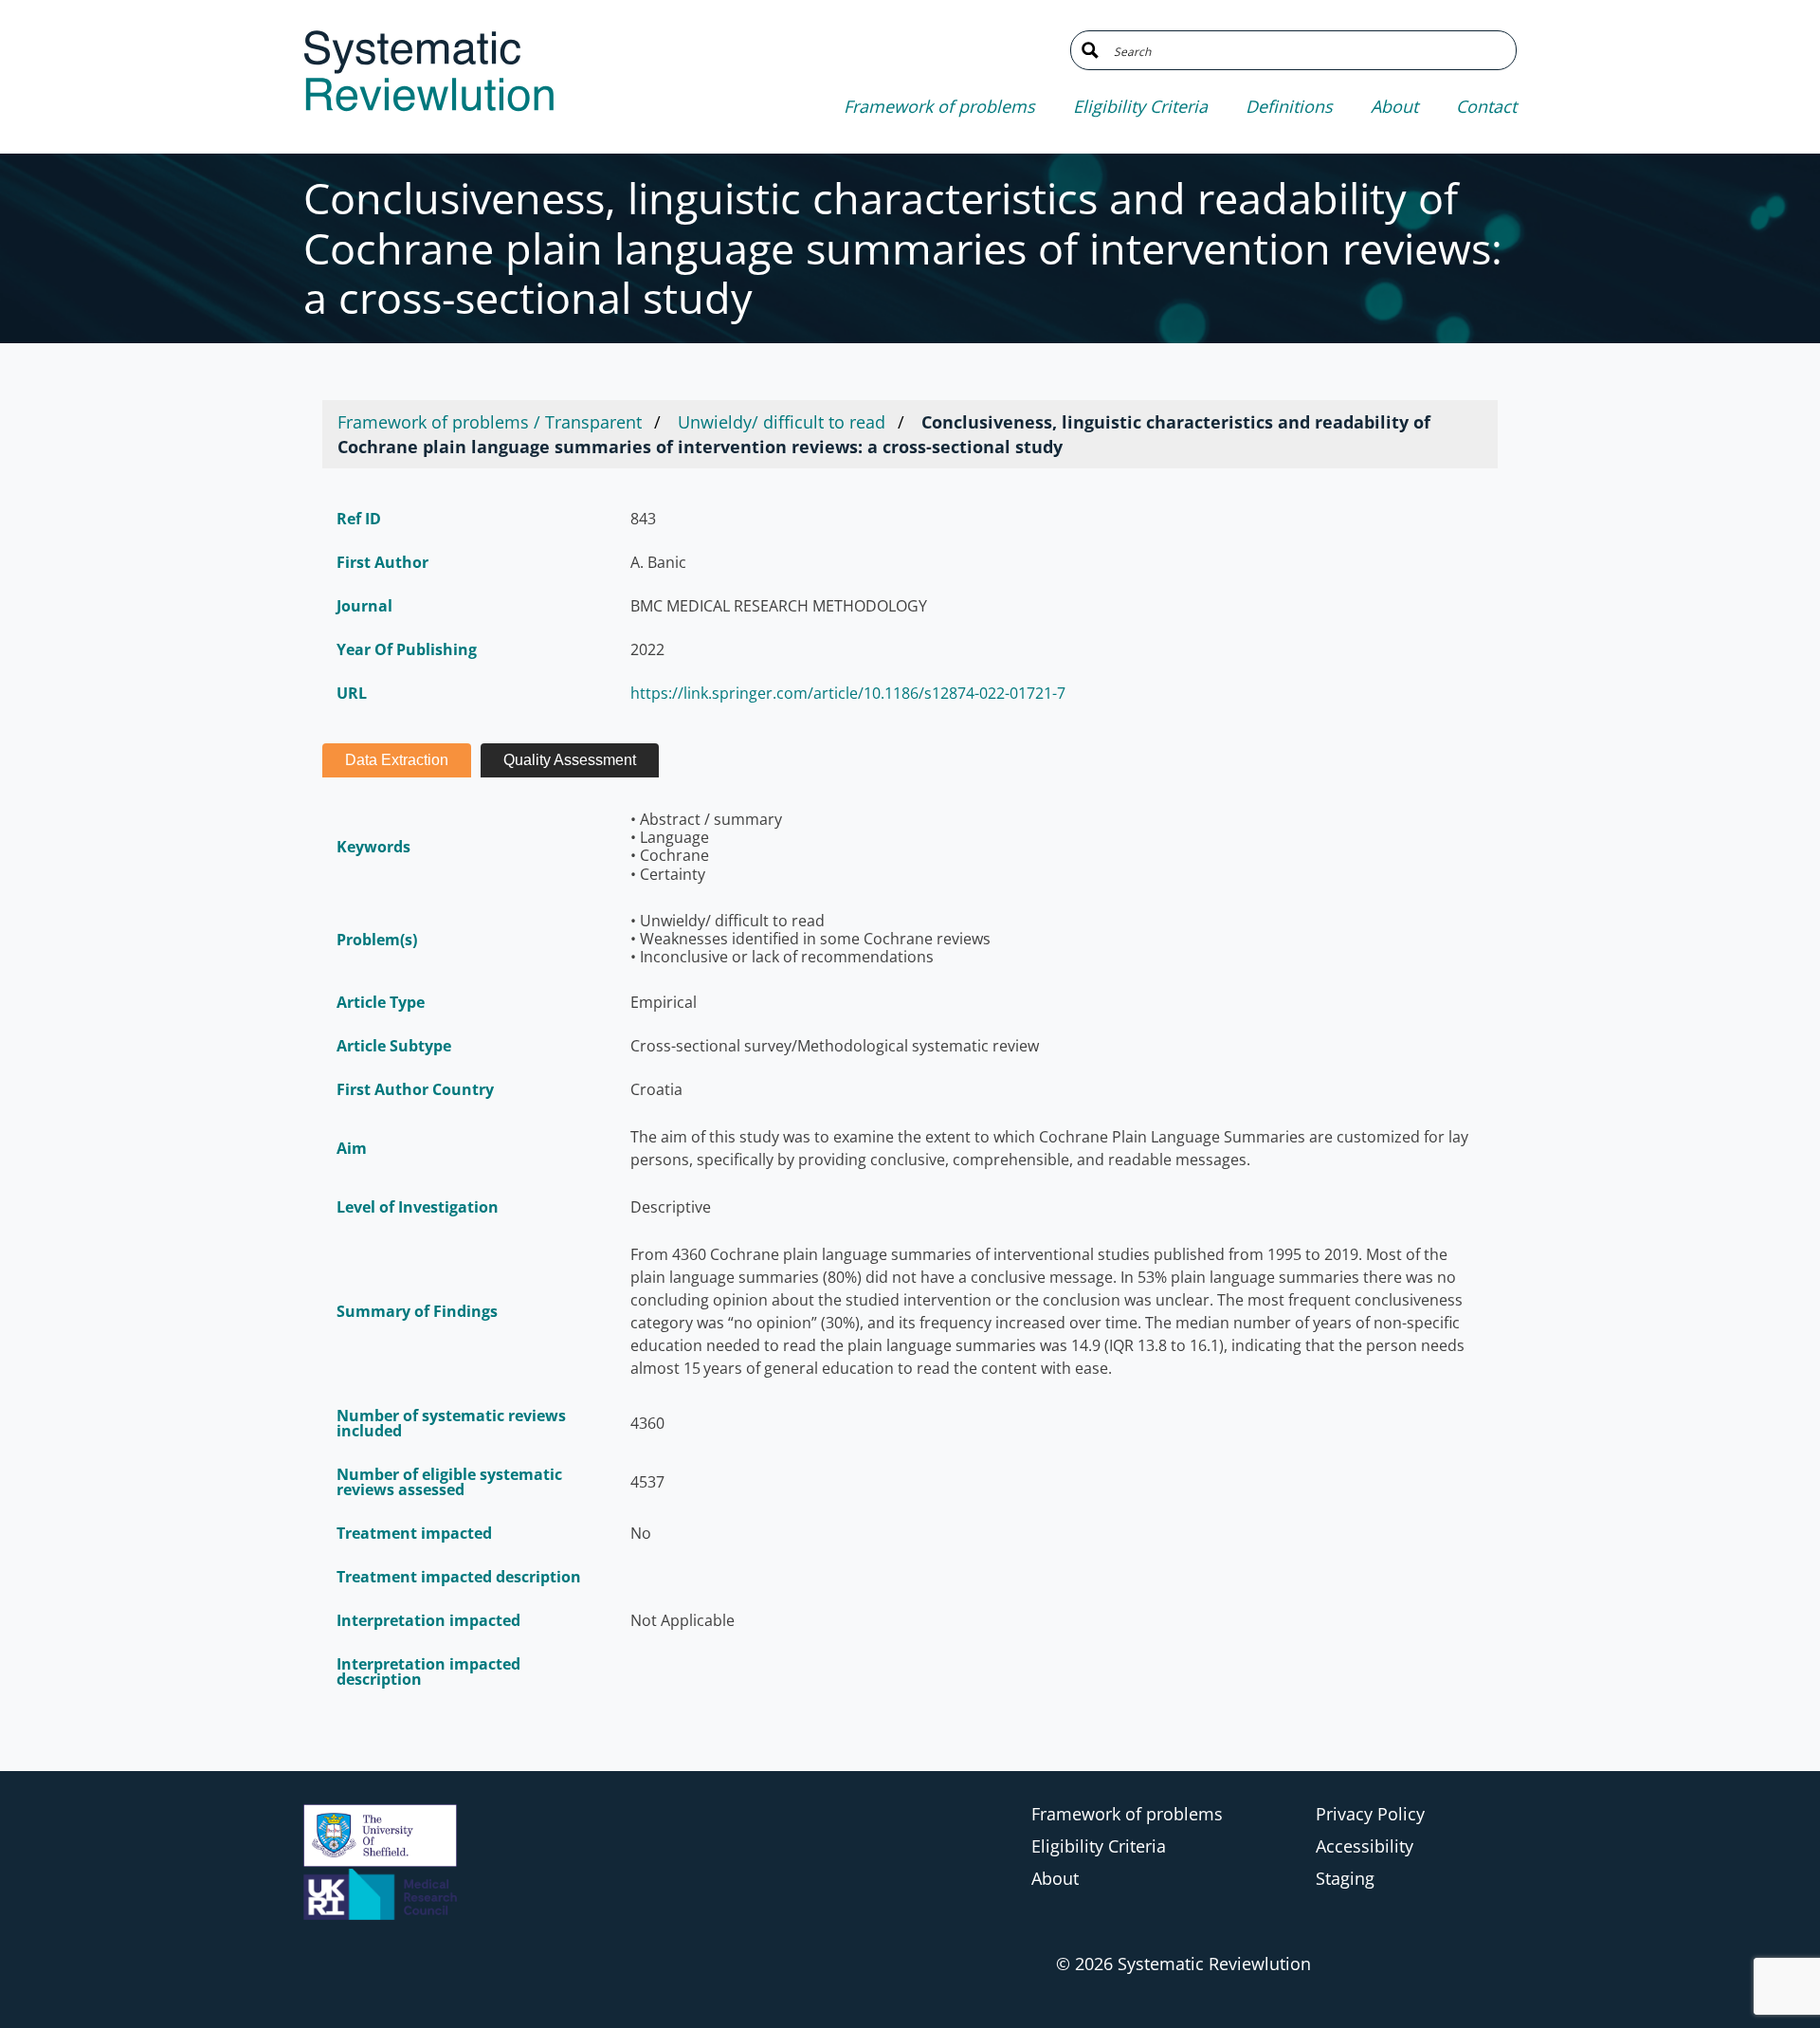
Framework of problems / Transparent (490, 422)
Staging (1345, 1878)
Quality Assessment (570, 760)
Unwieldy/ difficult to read (782, 422)
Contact (1486, 106)
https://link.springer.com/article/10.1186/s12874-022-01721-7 (848, 693)
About (1394, 106)
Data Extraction (397, 760)
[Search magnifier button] (1090, 50)
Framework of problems (939, 106)
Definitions (1289, 106)
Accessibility (1365, 1846)
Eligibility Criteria (1140, 106)
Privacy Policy (1370, 1814)
